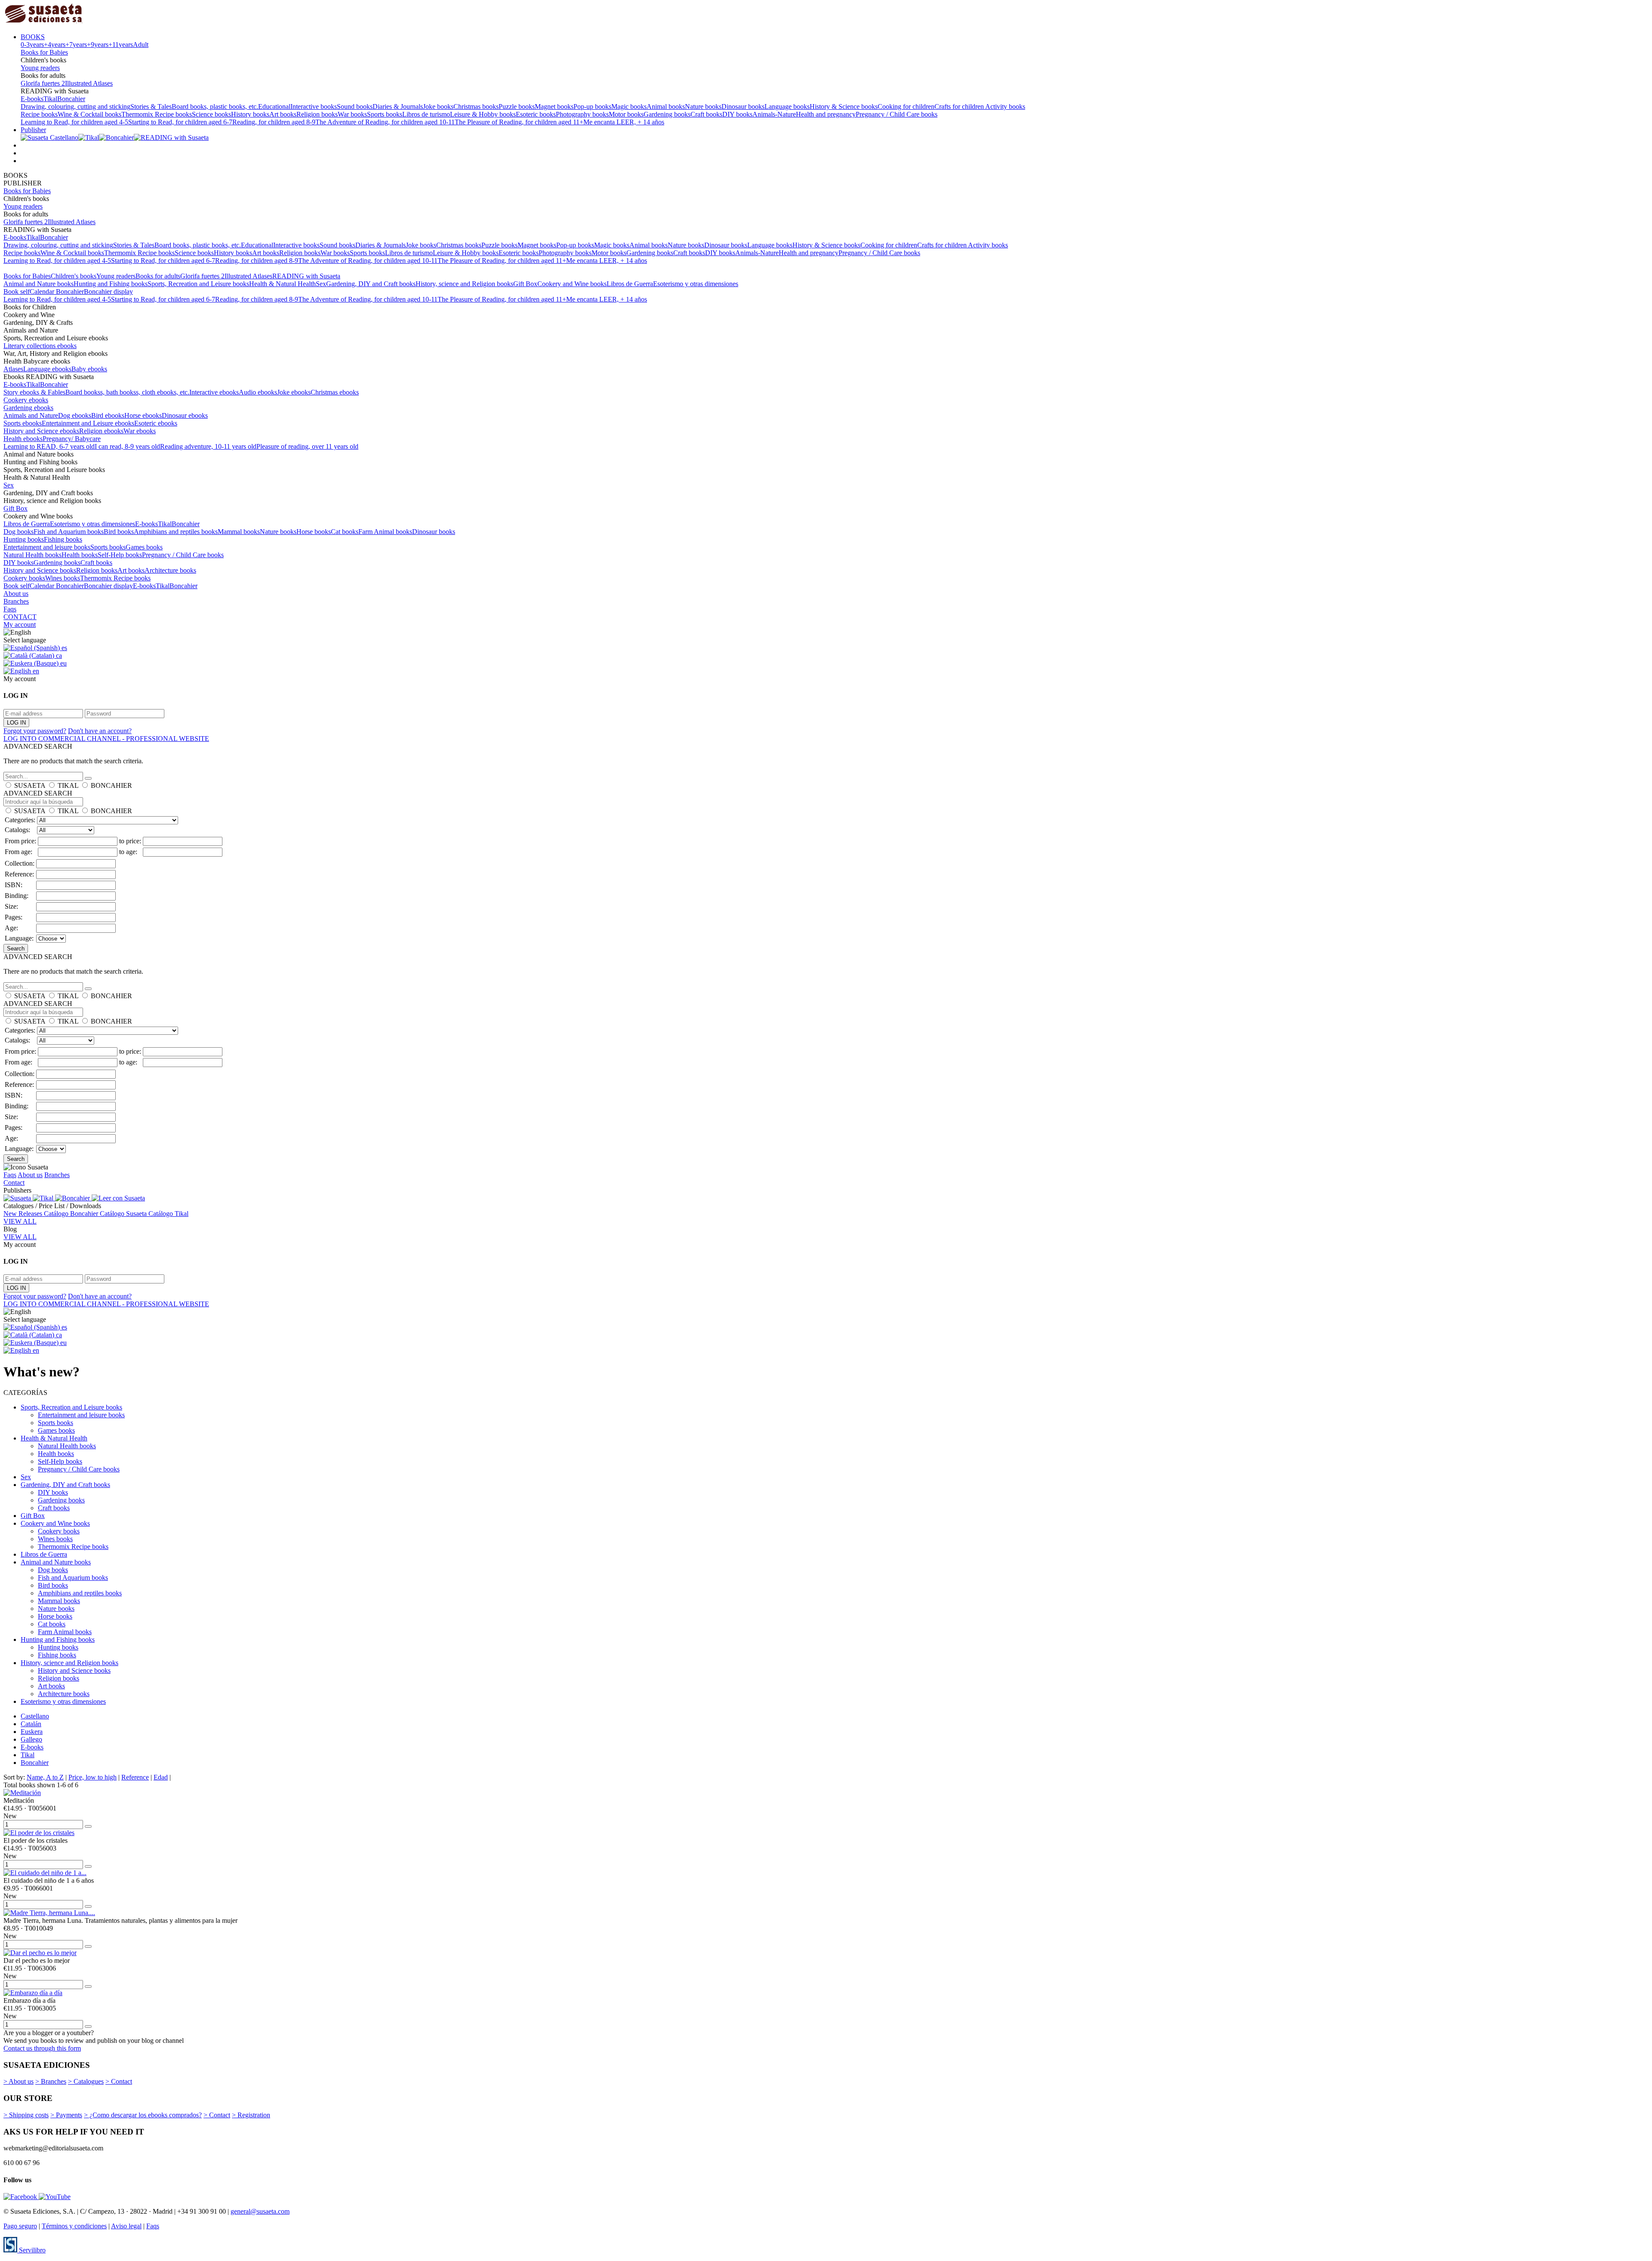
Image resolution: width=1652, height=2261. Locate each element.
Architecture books (170, 570)
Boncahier (71, 99)
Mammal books (239, 532)
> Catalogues (86, 2081)
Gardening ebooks (28, 408)
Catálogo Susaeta (124, 1214)
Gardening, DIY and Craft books (371, 284)
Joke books (438, 106)
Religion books (317, 114)
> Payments (66, 2115)
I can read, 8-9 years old (127, 446)
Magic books (629, 106)
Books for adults (158, 276)
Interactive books (314, 106)
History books (250, 114)
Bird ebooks (108, 415)
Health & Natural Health (282, 284)
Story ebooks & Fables (34, 392)
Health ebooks (23, 439)
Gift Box (525, 284)
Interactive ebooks (214, 392)
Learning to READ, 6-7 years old (49, 446)
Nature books (703, 106)
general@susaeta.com (260, 2211)
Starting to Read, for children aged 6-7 (180, 122)
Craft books (706, 114)
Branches (16, 601)
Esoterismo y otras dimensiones (696, 284)
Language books (787, 106)
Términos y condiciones (74, 2226)
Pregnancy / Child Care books (897, 114)
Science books (211, 114)
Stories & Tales (151, 106)
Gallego (31, 1739)
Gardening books (667, 114)
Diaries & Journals (398, 106)
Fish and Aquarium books (69, 532)
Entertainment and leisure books (47, 547)
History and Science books (40, 570)
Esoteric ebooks (156, 423)
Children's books (74, 276)
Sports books (385, 114)
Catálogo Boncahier (72, 1214)
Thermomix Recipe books (157, 114)
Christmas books (476, 106)
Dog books (18, 532)
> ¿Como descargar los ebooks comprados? (143, 2115)
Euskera (32, 1732)
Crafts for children (960, 106)
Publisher (33, 130)
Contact (14, 1183)
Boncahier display (108, 291)
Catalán (31, 1724)
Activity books (1005, 106)
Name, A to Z (45, 1777)
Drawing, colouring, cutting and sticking (76, 106)
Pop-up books (592, 106)
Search (16, 949)
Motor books (626, 114)
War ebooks (140, 431)
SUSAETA (30, 785)
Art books (283, 114)
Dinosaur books (743, 106)
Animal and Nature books (39, 284)
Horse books (314, 532)
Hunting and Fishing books (111, 284)
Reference (135, 1777)
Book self (17, 291)
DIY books (737, 114)
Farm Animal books (385, 532)
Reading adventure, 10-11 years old (208, 446)
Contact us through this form (42, 2048)
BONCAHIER (111, 785)
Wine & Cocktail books (89, 114)
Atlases (13, 369)
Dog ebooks (75, 415)
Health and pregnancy (826, 114)
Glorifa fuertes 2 (43, 83)
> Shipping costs (26, 2115)
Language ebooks (47, 369)
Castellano (35, 1716)
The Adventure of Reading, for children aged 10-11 (385, 122)
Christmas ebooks (335, 392)
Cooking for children (906, 106)
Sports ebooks (23, 423)
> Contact (119, 2081)
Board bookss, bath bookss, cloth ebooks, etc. (127, 392)
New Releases (24, 1214)
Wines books (63, 578)
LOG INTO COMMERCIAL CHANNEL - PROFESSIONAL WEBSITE (106, 739)
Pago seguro (20, 2226)
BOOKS (33, 37)
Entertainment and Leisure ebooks (88, 423)
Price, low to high (92, 1777)
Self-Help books (120, 555)
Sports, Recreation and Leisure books (198, 284)
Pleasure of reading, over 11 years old (307, 446)
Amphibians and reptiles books (176, 532)
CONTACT (20, 617)
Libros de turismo (426, 114)
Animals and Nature (31, 415)
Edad (161, 1777)
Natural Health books (32, 555)
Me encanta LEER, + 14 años (624, 122)
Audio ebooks (258, 392)
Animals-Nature (774, 114)
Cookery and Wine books (572, 284)
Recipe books (39, 114)
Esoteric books (536, 114)
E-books (32, 99)
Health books (80, 555)
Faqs (10, 609)
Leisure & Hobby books (483, 114)
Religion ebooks (101, 431)
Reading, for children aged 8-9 (274, 122)
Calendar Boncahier (57, 291)
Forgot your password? (35, 731)
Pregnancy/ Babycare (72, 439)
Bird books (119, 532)
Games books (144, 547)
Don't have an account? (100, 731)
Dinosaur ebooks (185, 415)
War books (352, 114)
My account (20, 625)
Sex (321, 284)
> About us (18, 2081)
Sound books (355, 106)
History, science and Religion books (464, 284)
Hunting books (24, 539)
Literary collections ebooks (40, 346)
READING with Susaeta (306, 276)
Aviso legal (126, 2226)
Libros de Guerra (630, 284)
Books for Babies (44, 52)
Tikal (50, 99)
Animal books (666, 106)
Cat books (345, 532)
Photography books (582, 114)
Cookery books (24, 578)
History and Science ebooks (41, 431)
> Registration (251, 2115)
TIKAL (68, 785)
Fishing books (63, 539)
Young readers (40, 68)
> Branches (51, 2081)
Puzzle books (517, 106)
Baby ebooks (89, 369)
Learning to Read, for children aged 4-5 (74, 122)
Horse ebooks (143, 415)
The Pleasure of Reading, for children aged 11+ (519, 122)
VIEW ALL (20, 1221)
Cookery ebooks (26, 400)
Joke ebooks (294, 392)
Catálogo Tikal (168, 1214)
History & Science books (844, 106)
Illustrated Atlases (89, 83)
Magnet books (554, 106)
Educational (274, 106)
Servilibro (31, 2250)
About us (16, 594)
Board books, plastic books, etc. (215, 106)
